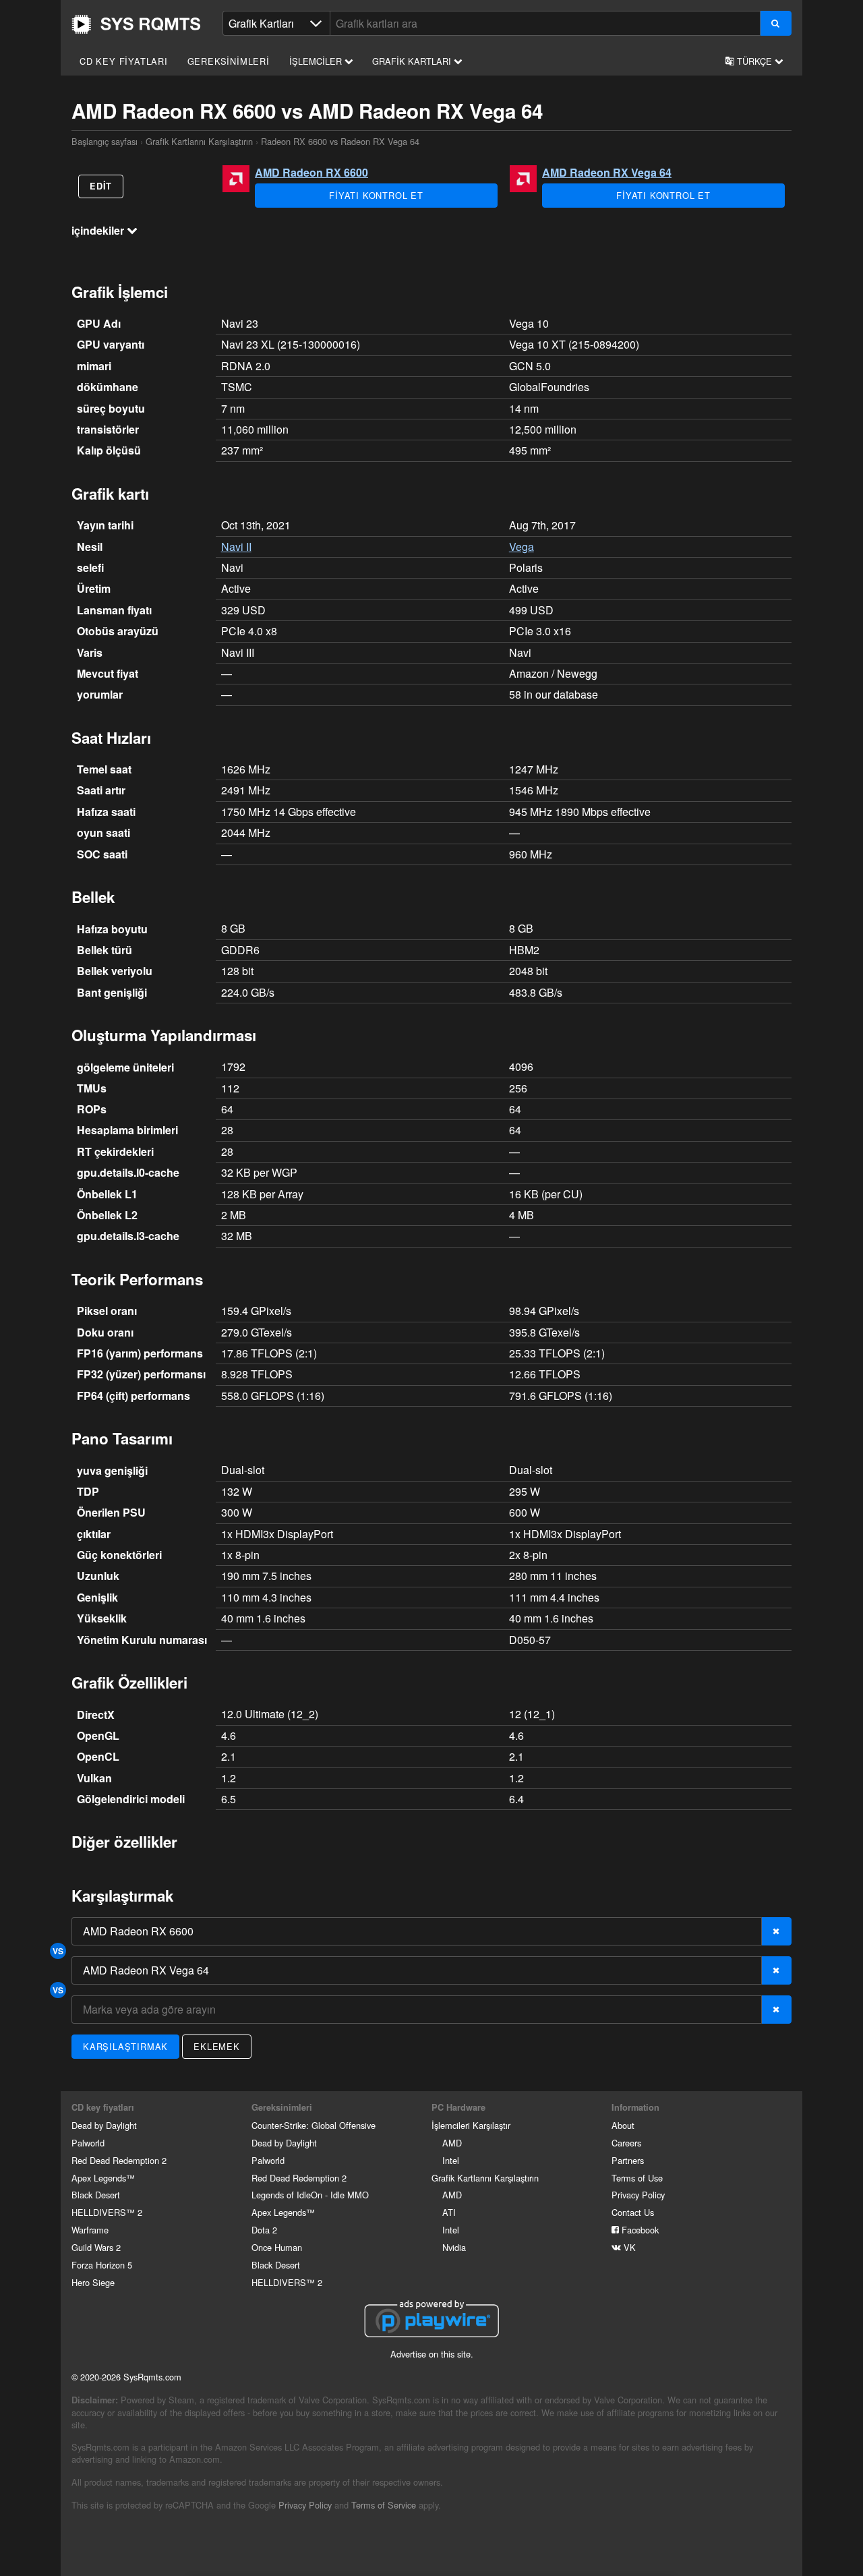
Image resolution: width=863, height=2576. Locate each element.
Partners (628, 2160)
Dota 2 (264, 2230)
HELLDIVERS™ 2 (107, 2212)
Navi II (236, 547)
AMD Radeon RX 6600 (311, 172)
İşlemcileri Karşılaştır (471, 2125)
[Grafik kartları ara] (776, 23)
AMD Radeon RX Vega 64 (607, 172)
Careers (626, 2143)
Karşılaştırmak (125, 2046)
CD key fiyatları (124, 61)
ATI (449, 2212)
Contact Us (633, 2212)
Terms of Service (384, 2505)
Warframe (90, 2230)
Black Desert (96, 2195)
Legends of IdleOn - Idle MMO (310, 2195)
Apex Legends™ (103, 2178)
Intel (451, 2160)
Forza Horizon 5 (102, 2265)
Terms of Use (637, 2178)
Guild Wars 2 (96, 2247)
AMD (452, 2143)
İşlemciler (317, 61)
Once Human (277, 2247)
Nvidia (454, 2247)
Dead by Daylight (104, 2125)
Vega (522, 547)
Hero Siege (93, 2282)
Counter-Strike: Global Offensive (314, 2125)
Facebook (639, 2230)
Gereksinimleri (229, 61)
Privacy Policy (638, 2195)
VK (628, 2247)
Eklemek (217, 2046)
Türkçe (754, 61)
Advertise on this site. (432, 2354)
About (623, 2125)
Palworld (88, 2143)
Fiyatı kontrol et (376, 195)
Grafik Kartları (413, 61)
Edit (101, 186)
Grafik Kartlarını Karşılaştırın (199, 141)
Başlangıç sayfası (136, 24)
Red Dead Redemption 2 (119, 2160)
